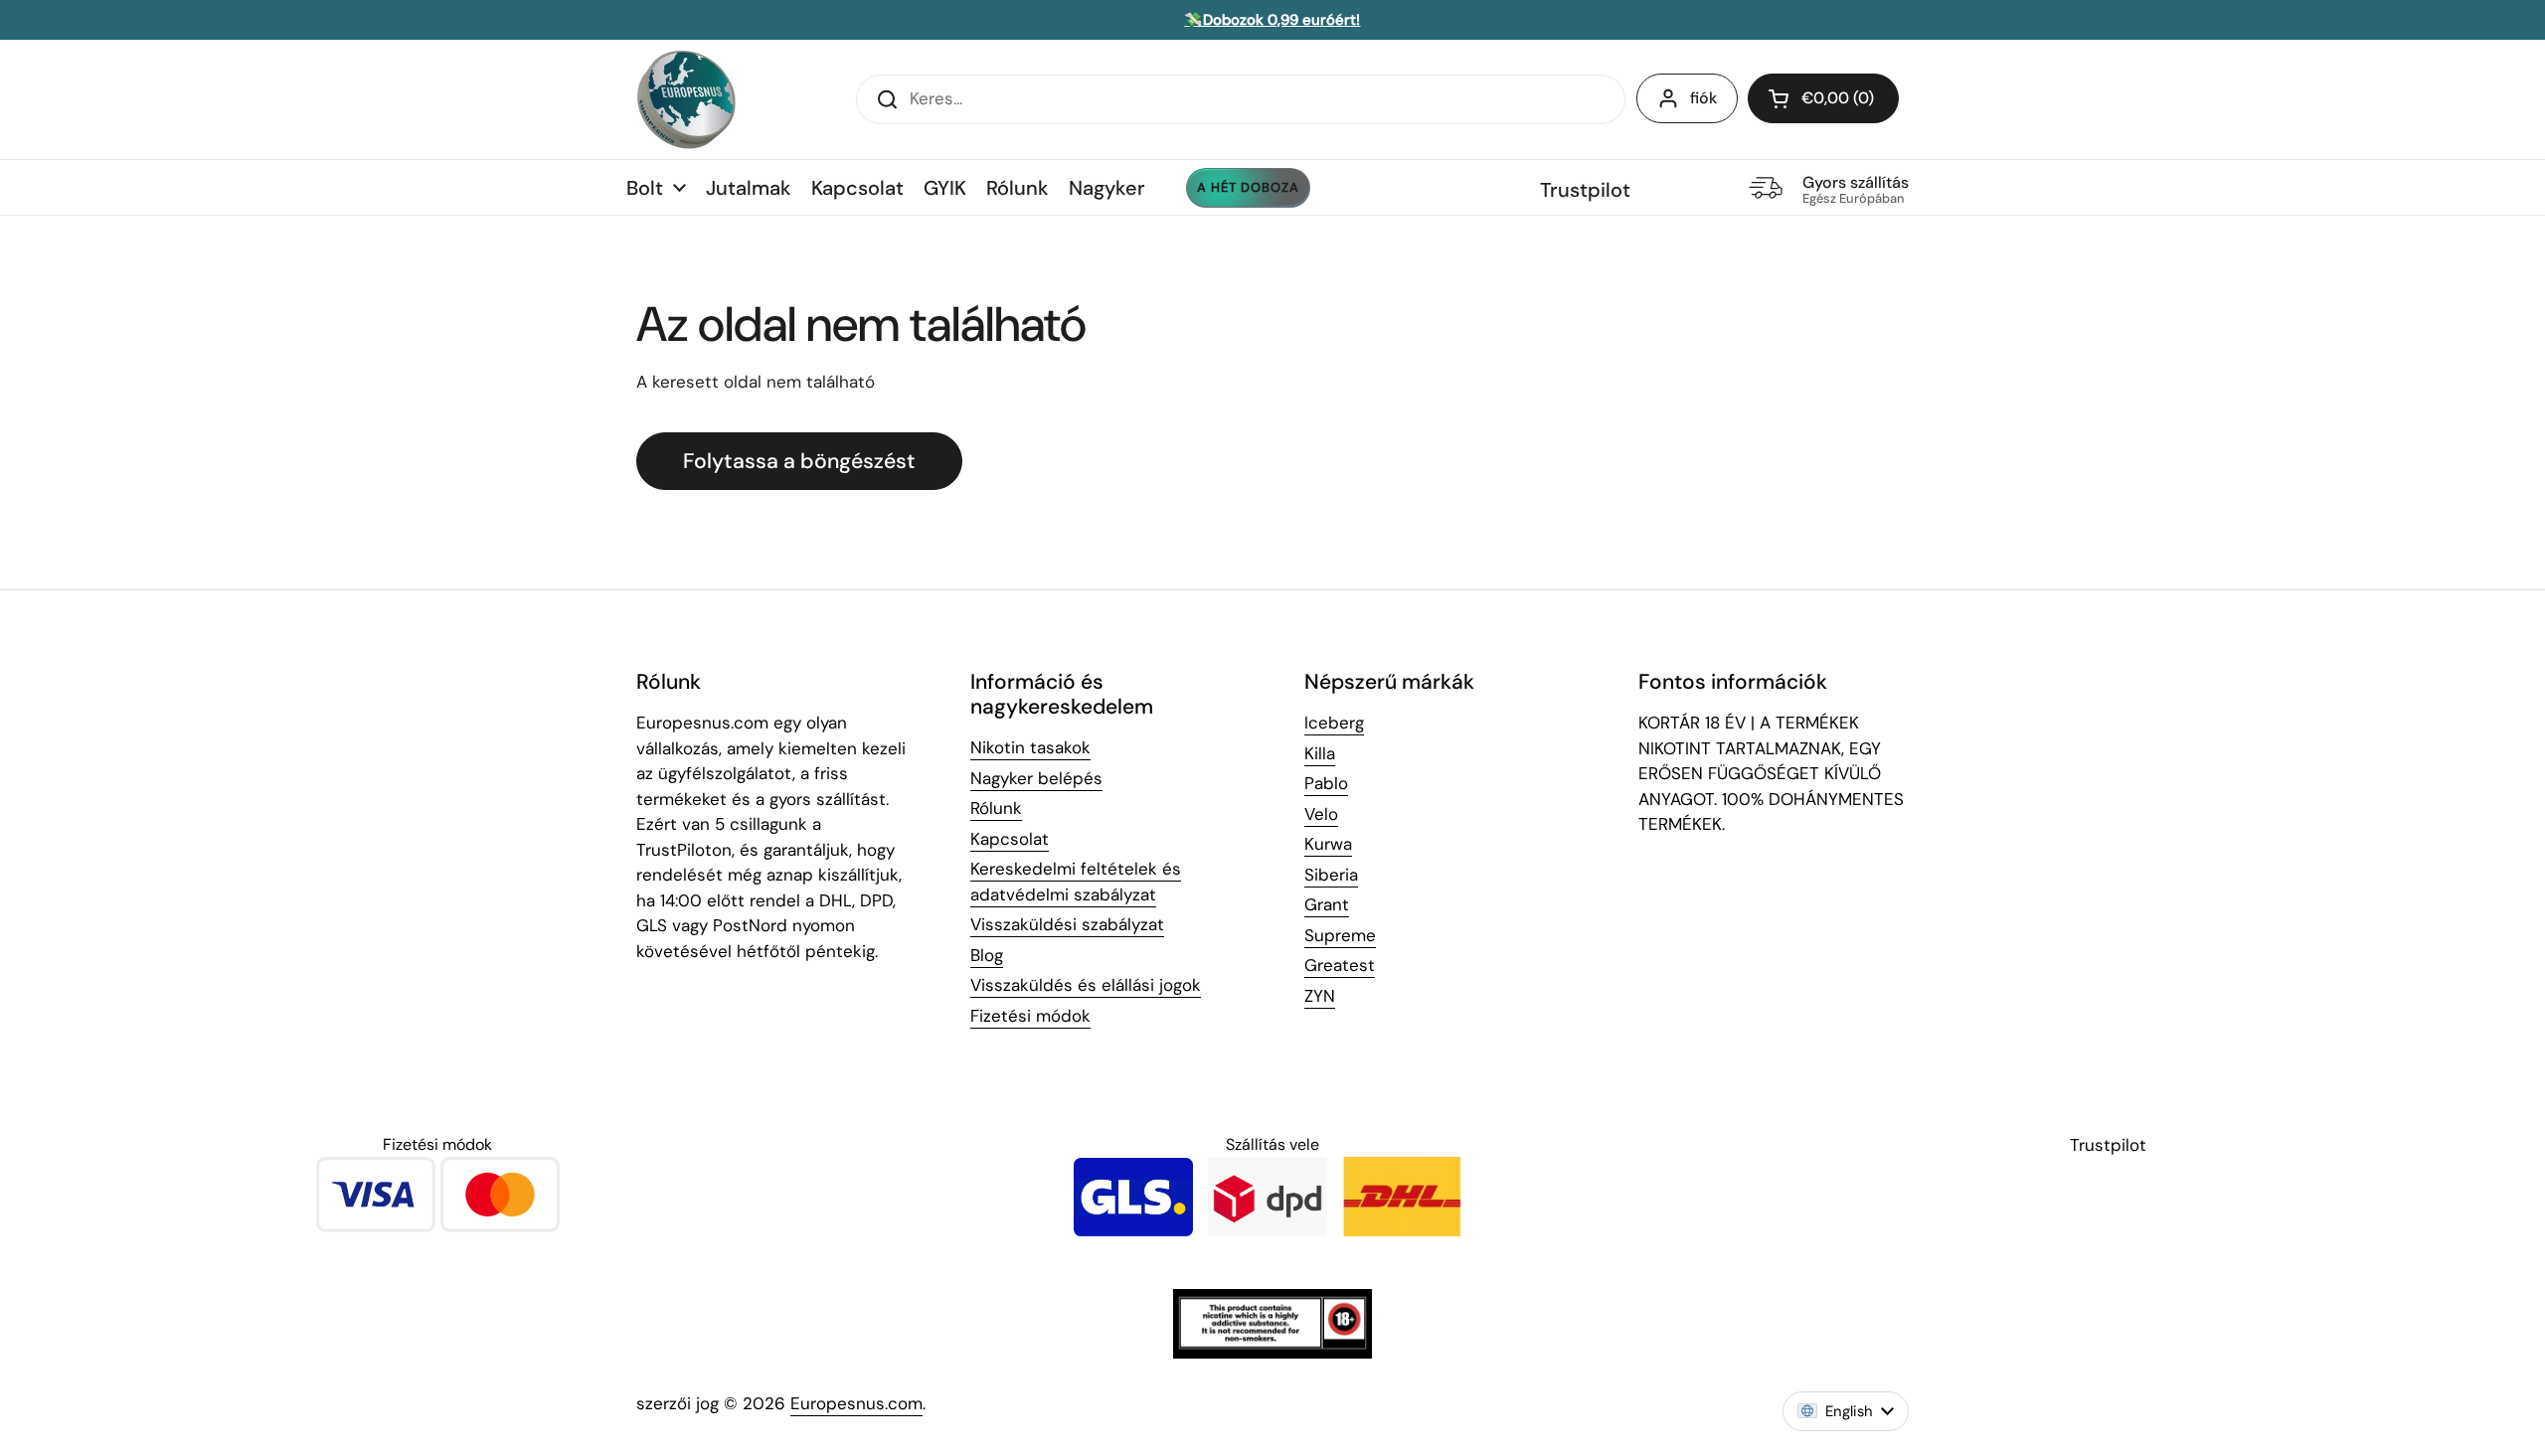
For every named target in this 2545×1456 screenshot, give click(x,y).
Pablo (1326, 783)
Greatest (1340, 965)
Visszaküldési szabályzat (1067, 924)
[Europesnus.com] (686, 99)
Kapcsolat (1010, 839)
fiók (1703, 98)
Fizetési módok (1030, 1016)
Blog (987, 955)
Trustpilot (1585, 190)
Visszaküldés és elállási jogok (1086, 985)
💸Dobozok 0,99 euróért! (1272, 20)
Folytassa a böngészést (799, 461)
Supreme (1340, 935)
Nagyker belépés (1036, 778)
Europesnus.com (856, 1403)
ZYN (1320, 996)
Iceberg (1334, 723)
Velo (1321, 814)
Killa (1320, 753)
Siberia (1331, 875)
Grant (1327, 904)
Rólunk (996, 808)
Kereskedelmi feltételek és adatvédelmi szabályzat (1076, 882)
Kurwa (1328, 844)
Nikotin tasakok (1030, 747)
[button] (1823, 98)
